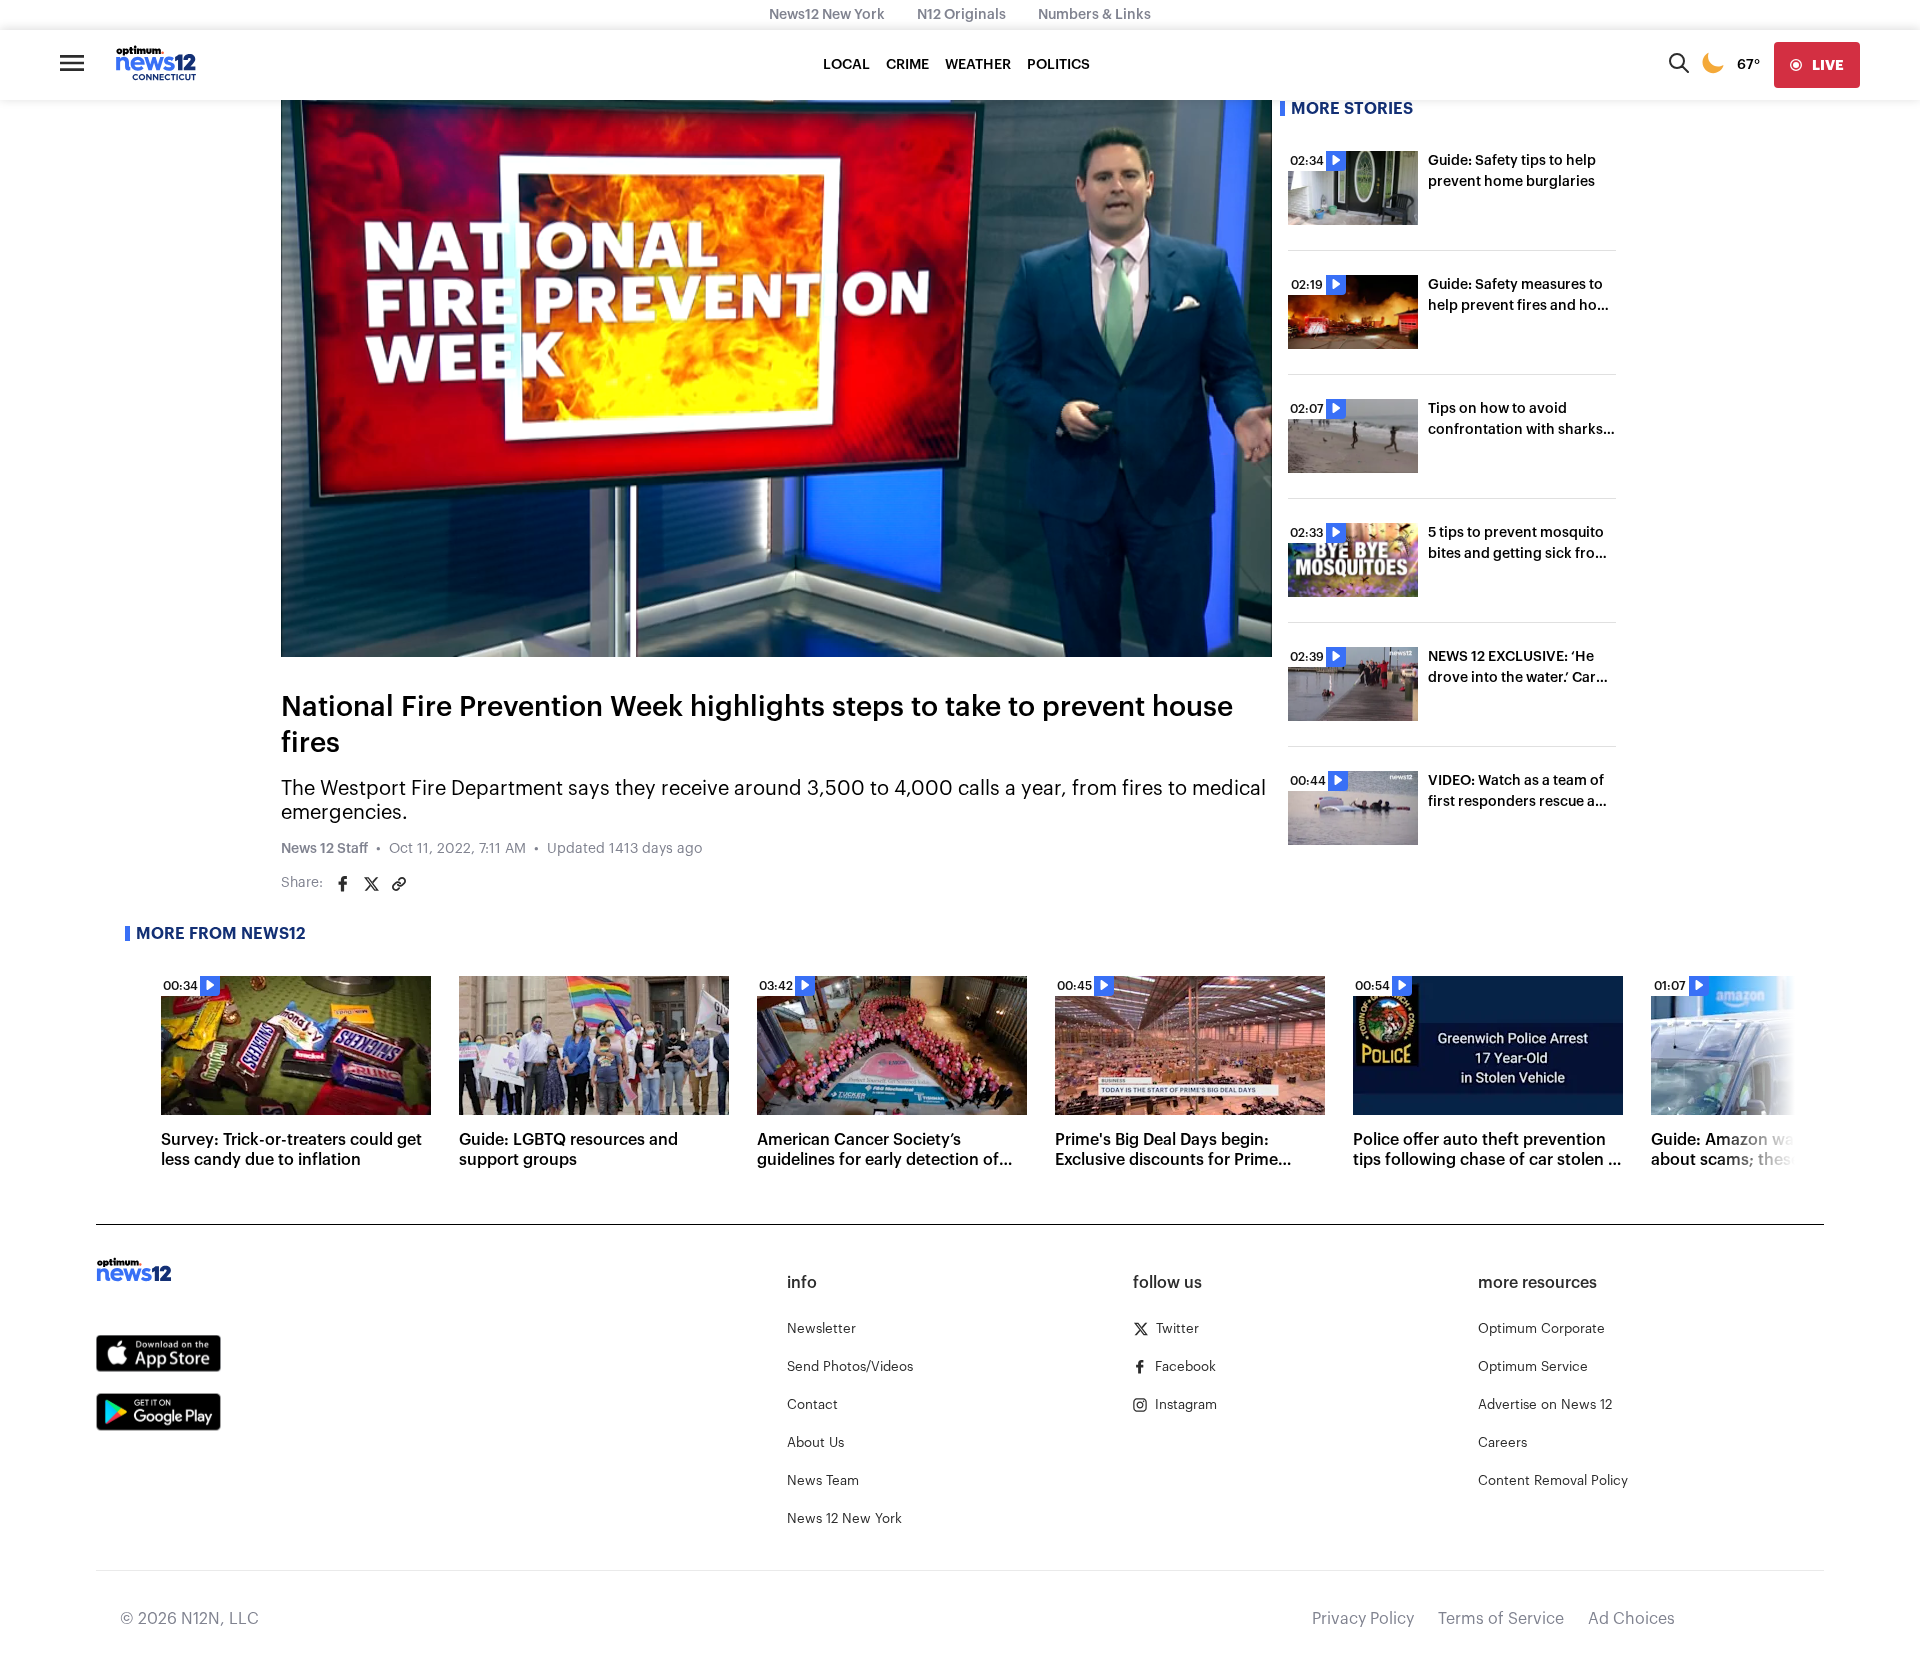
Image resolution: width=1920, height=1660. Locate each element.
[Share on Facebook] (343, 884)
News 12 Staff (324, 849)
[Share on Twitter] (371, 884)
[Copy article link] (399, 884)
